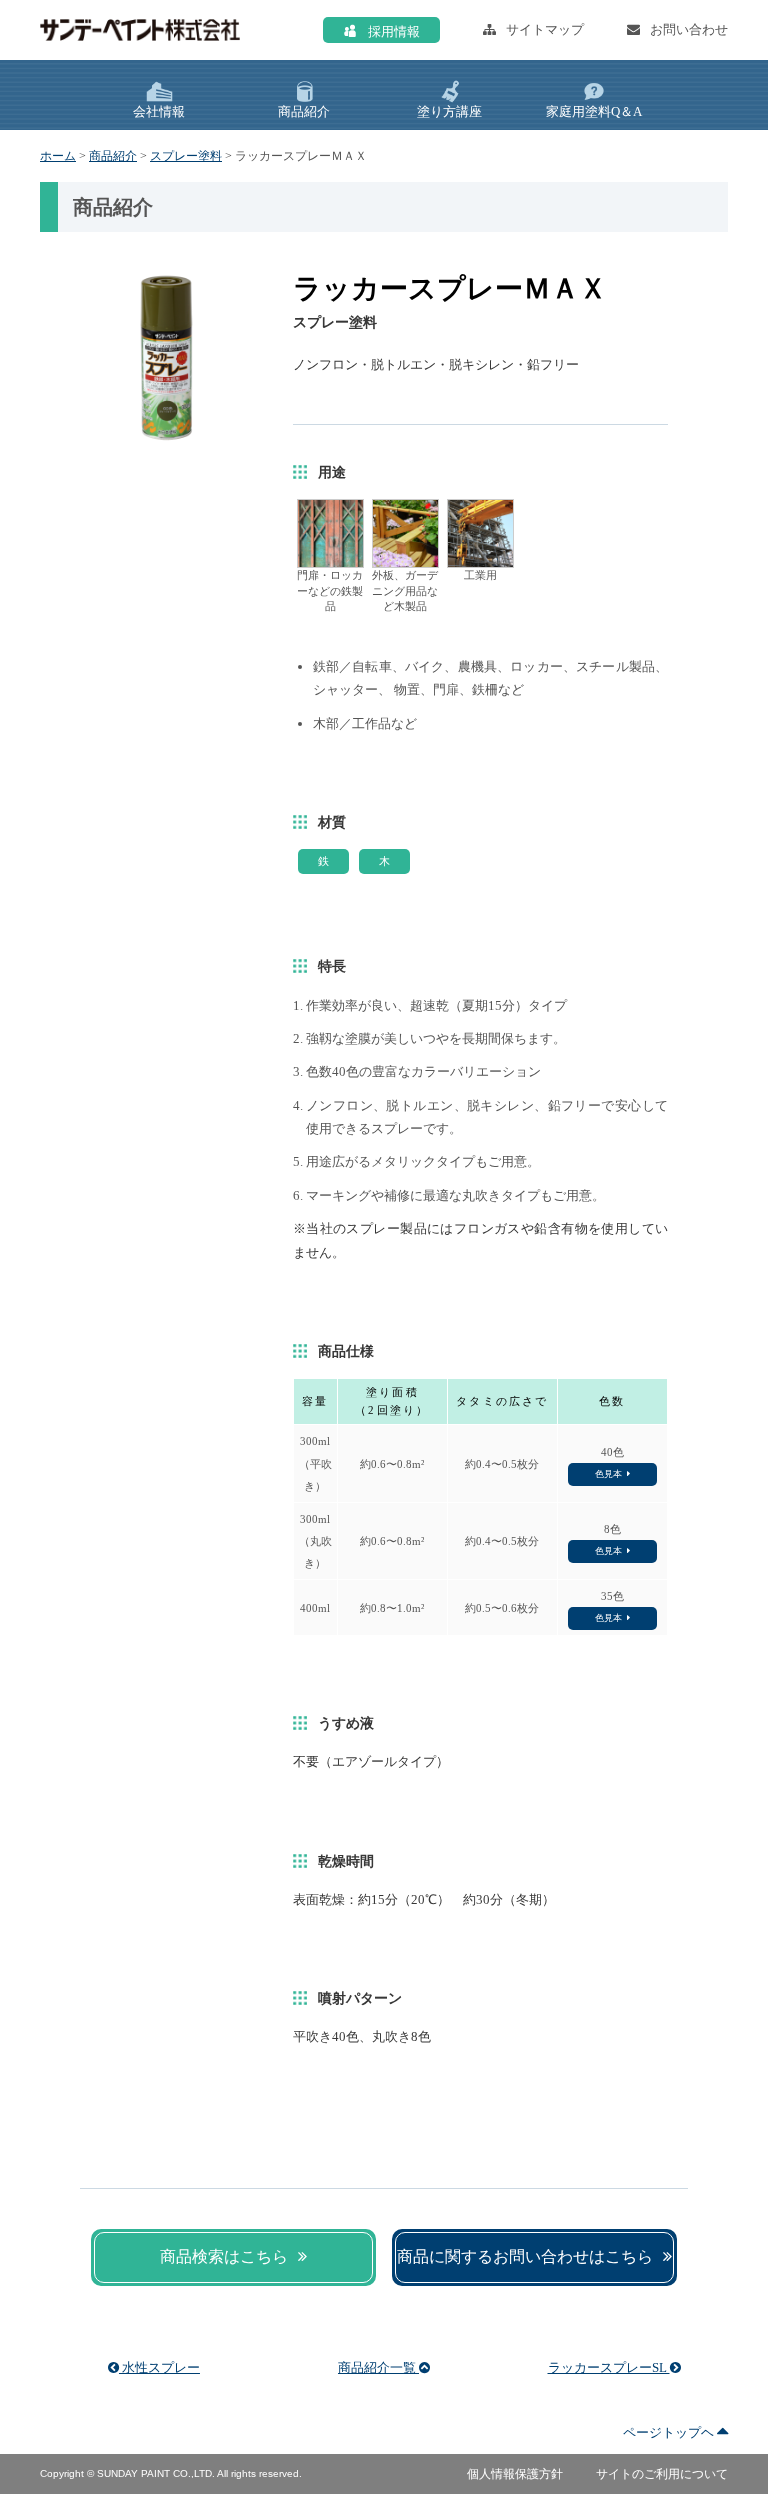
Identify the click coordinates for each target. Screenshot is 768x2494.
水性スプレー (159, 2367)
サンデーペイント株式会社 (140, 30)
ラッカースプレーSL (609, 2367)
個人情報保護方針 (515, 2474)
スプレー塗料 (186, 156)
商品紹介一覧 (378, 2367)
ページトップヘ (670, 2432)
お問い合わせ (689, 29)
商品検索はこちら (224, 2256)
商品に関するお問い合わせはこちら (525, 2256)
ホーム (58, 156)
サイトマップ (545, 29)
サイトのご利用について (662, 2474)
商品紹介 (113, 156)
